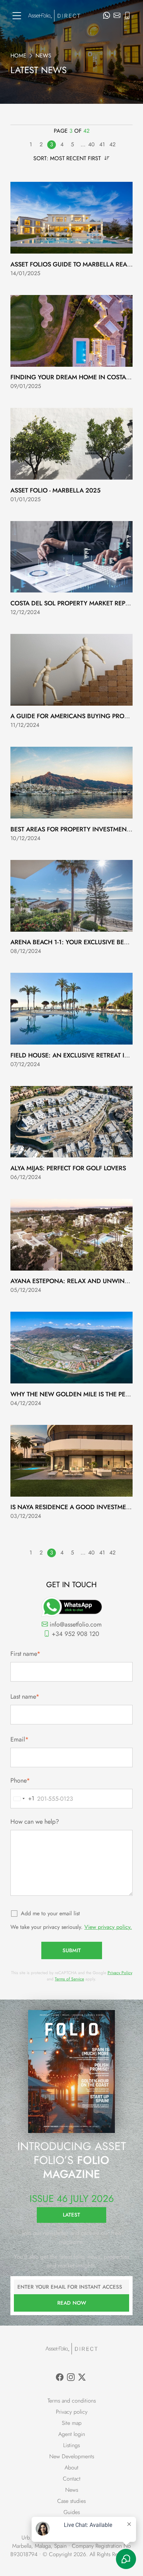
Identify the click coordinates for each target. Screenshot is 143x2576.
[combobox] (23, 1799)
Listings (71, 2445)
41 (102, 144)
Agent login (72, 2434)
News (72, 2490)
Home (18, 56)
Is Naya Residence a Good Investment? (74, 1507)
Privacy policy (72, 2412)
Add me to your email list (50, 1913)
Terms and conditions (72, 2401)
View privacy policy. (108, 1927)
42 (112, 144)
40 (91, 144)
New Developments (72, 2456)
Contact (72, 2479)
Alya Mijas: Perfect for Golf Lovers (68, 1168)
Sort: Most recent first (68, 158)
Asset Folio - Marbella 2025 (56, 490)
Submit (72, 1950)
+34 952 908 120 (75, 1634)
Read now (72, 2303)
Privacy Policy (120, 1973)
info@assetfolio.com (75, 1624)
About (71, 2468)
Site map (72, 2423)
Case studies (71, 2501)
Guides (72, 2512)
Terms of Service (69, 1979)
